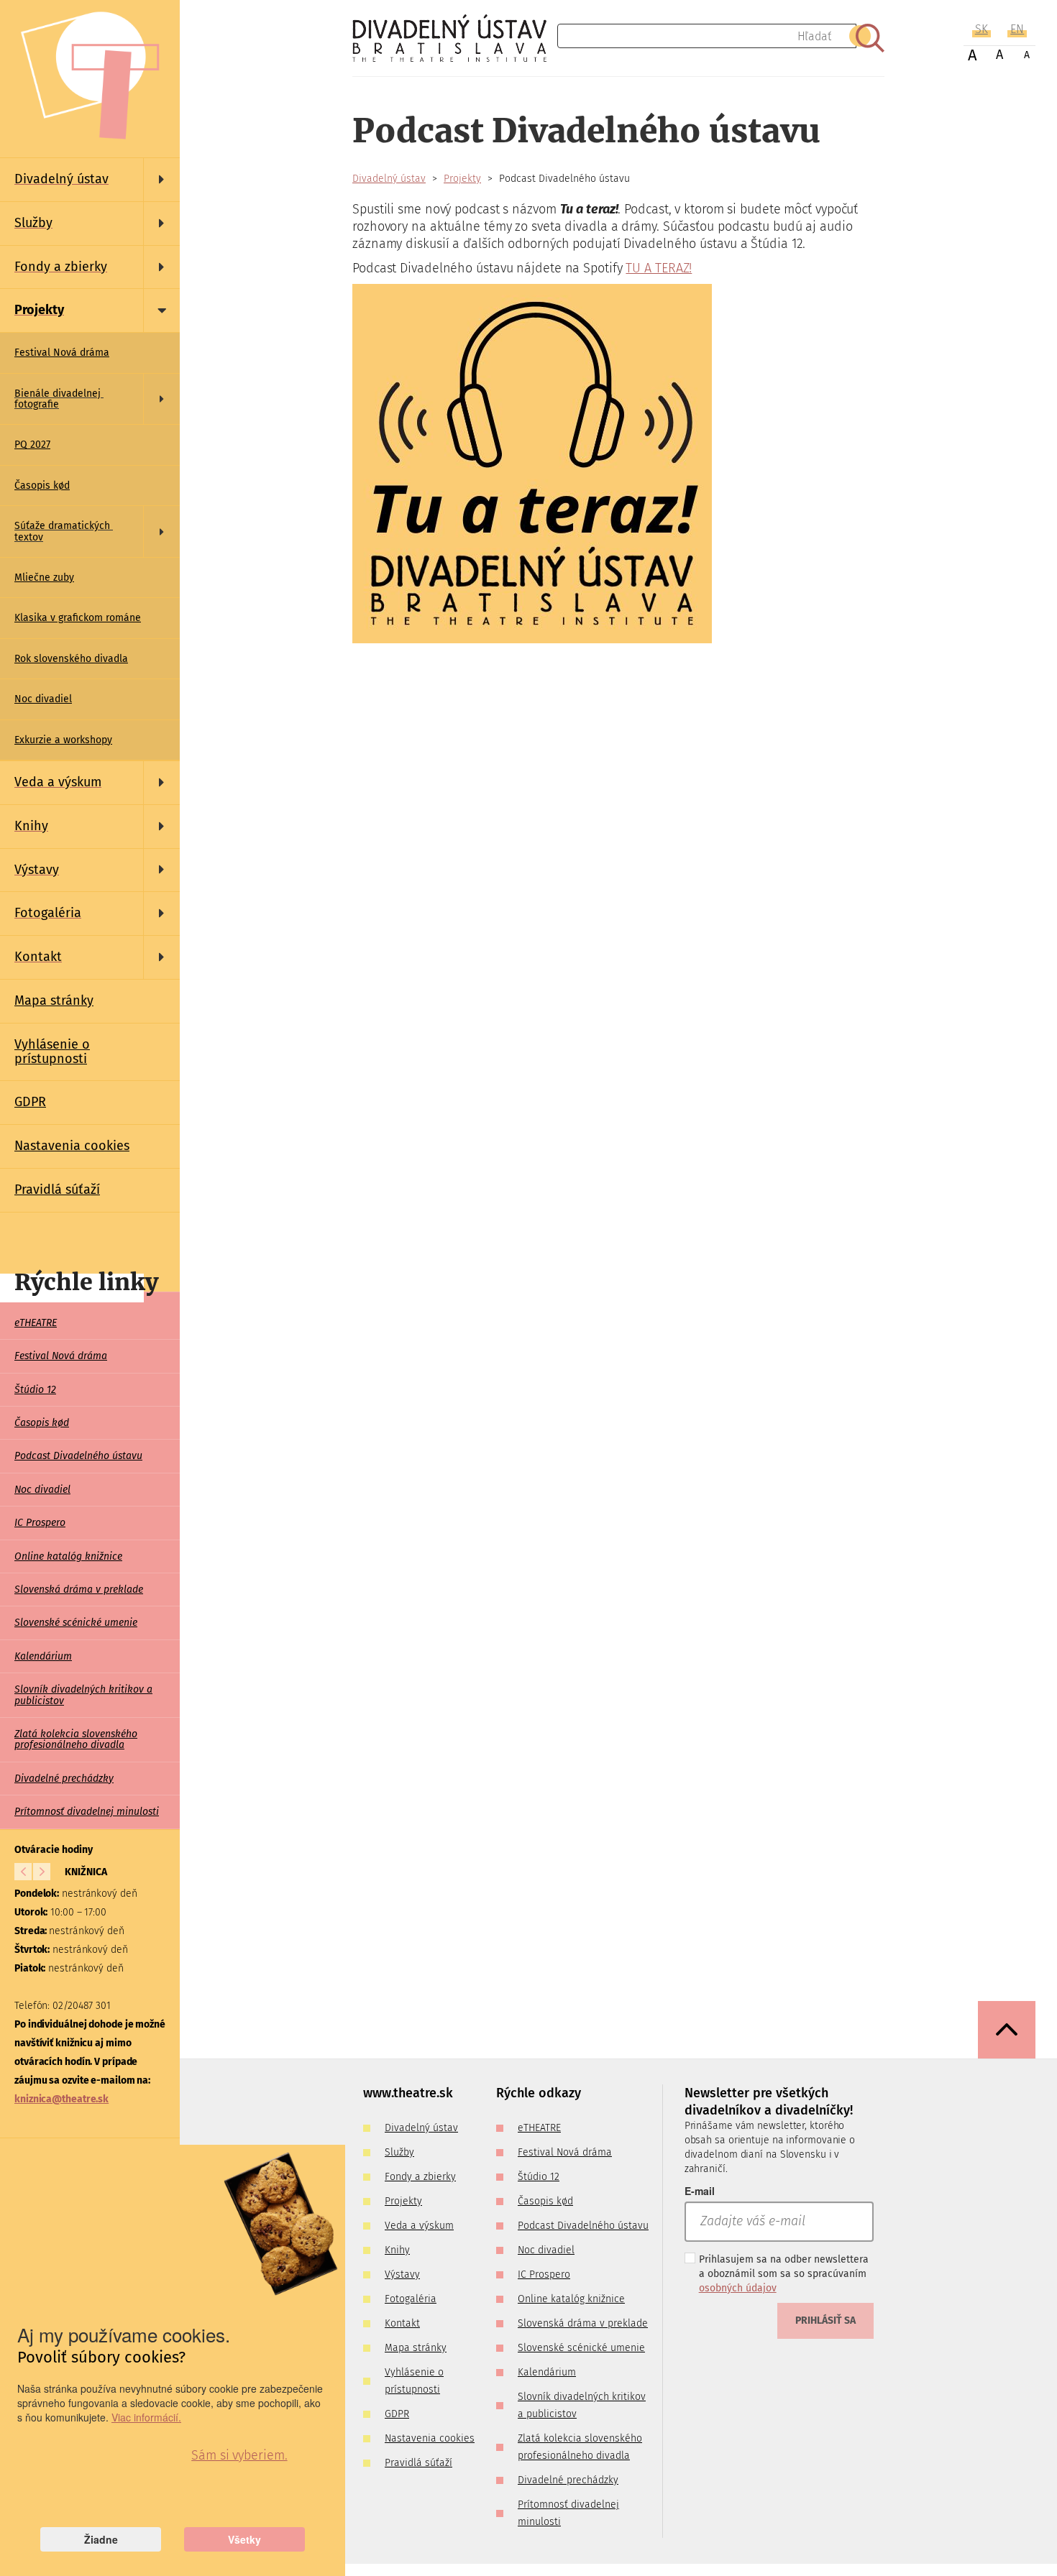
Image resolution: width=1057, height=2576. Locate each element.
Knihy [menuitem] (397, 2250)
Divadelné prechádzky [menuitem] (64, 1779)
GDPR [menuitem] (30, 1102)
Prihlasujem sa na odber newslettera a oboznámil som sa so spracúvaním (784, 2274)
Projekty (462, 179)
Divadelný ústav (389, 179)
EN (1017, 29)
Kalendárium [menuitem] (43, 1656)
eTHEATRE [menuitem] (36, 1323)
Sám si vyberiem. (239, 2455)
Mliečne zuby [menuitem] (44, 578)
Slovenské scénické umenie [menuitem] (76, 1623)
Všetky (244, 2539)
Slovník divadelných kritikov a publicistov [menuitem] (83, 1695)
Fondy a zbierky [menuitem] (420, 2177)
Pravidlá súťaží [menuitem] (57, 1190)
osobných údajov (738, 2288)
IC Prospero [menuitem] (40, 1523)
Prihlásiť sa (825, 2320)
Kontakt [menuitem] (402, 2323)
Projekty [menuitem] (403, 2201)
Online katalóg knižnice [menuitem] (68, 1556)
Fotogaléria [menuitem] (411, 2299)
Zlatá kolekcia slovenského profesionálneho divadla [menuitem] (76, 1739)
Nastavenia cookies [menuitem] (72, 1146)
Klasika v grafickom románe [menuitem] (78, 618)
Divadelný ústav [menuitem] (421, 2128)
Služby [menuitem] (399, 2152)
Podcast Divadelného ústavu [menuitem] (78, 1456)
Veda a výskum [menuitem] (419, 2226)
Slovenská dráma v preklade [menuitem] (79, 1590)
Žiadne (101, 2539)
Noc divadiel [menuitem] (43, 699)
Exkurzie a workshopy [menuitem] (63, 740)
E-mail (700, 2191)
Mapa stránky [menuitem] (54, 1000)
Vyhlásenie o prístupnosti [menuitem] (52, 1052)
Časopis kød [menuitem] (42, 486)
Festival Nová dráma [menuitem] (62, 353)
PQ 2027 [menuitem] (32, 445)
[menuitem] (90, 180)
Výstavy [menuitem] (402, 2274)
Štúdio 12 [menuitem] (35, 1390)
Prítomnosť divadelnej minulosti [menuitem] (87, 1812)
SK (981, 29)
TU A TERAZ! (659, 268)
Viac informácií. (146, 2417)
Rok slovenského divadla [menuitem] (71, 659)
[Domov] (455, 38)
